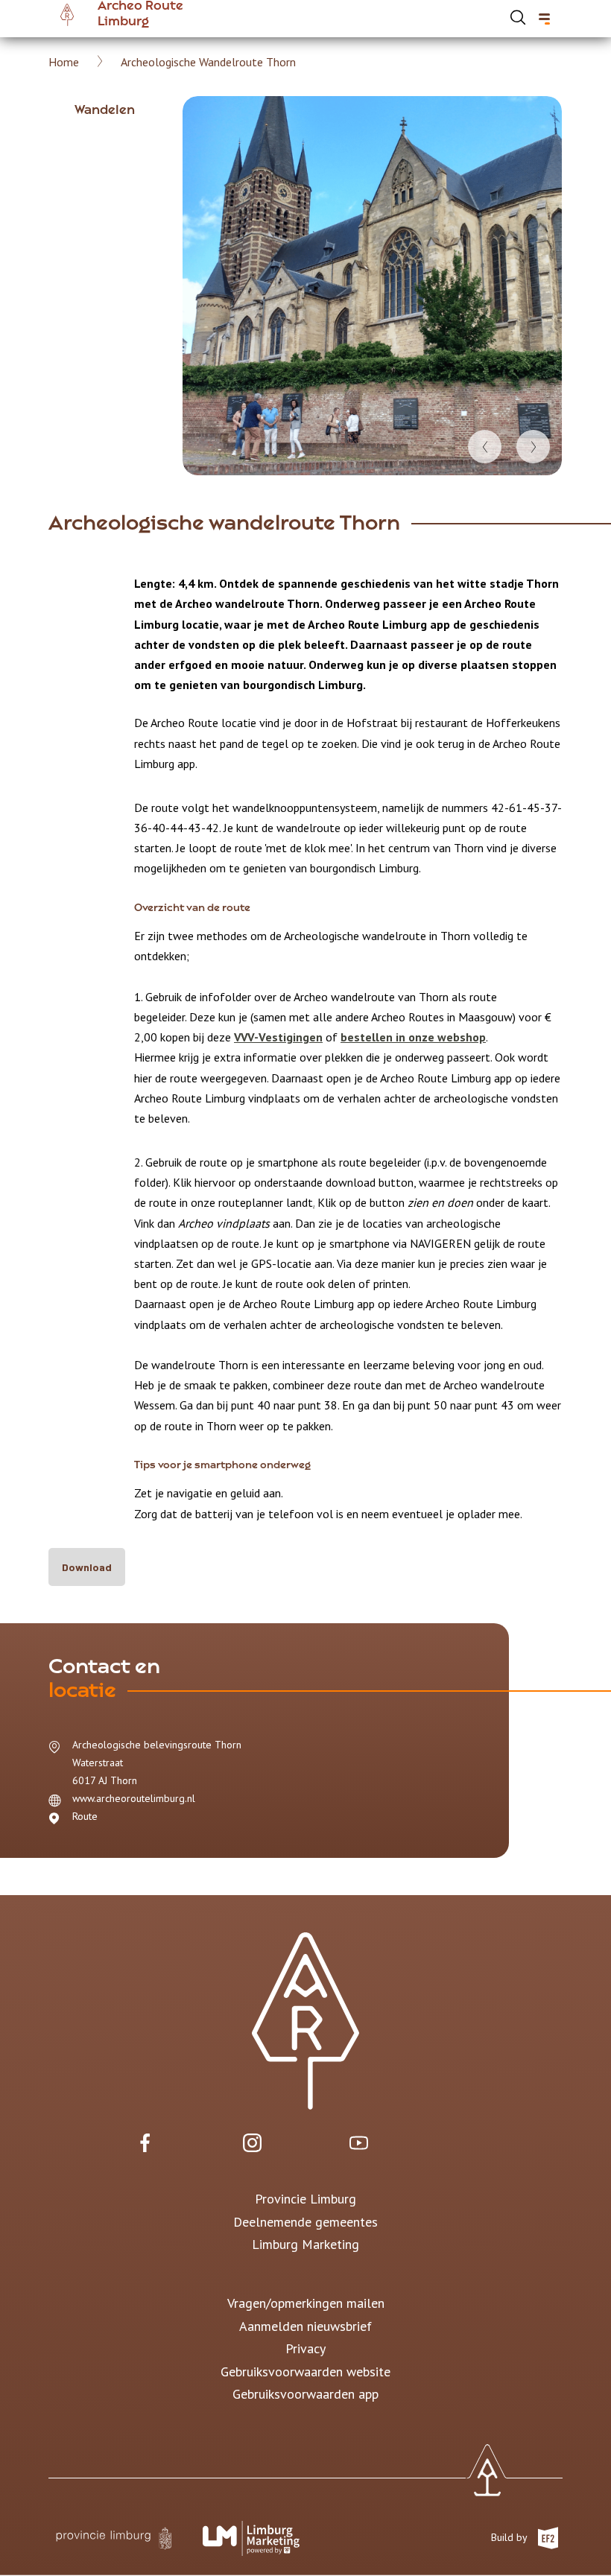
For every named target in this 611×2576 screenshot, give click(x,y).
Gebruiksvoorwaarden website (305, 2372)
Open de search (518, 17)
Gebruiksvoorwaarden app (305, 2394)
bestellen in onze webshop (413, 1037)
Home (64, 62)
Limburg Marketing (305, 2244)
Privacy (305, 2348)
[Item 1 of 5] (372, 286)
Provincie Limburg (305, 2199)
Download (87, 1567)
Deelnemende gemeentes (305, 2222)
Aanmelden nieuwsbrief (305, 2326)
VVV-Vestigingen (278, 1037)
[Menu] (544, 19)
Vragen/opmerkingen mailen (306, 2303)
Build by (510, 2537)
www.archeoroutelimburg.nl (134, 1798)
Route (85, 1816)
